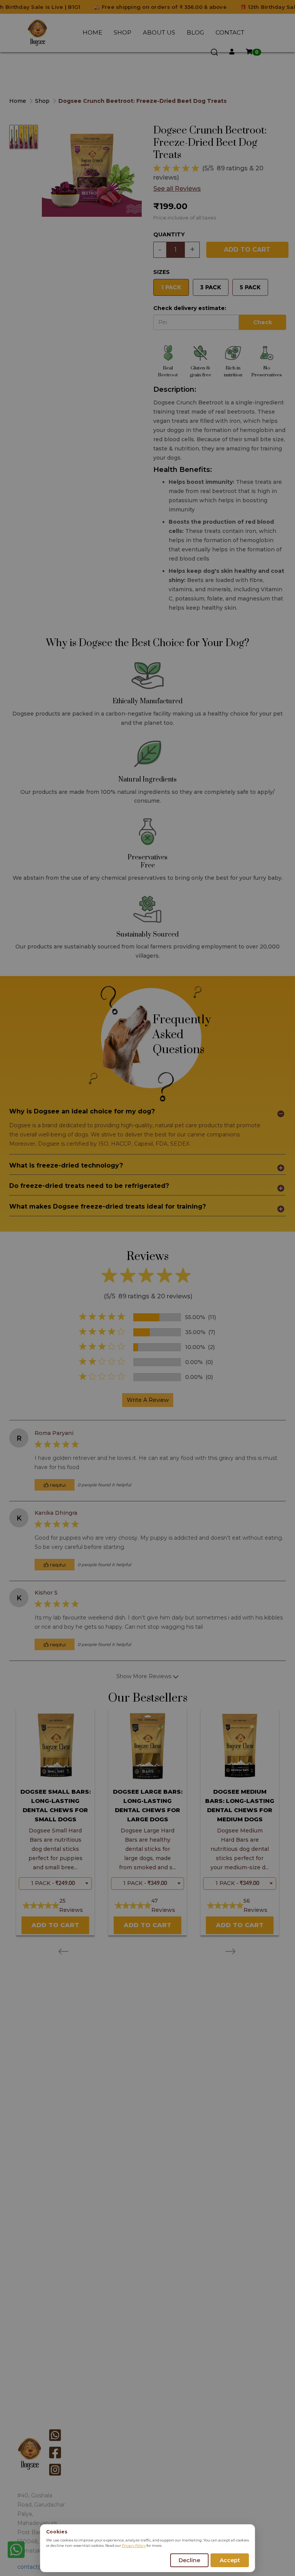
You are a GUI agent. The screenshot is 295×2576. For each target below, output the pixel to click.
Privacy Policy (134, 2545)
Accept (230, 2560)
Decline (189, 2560)
